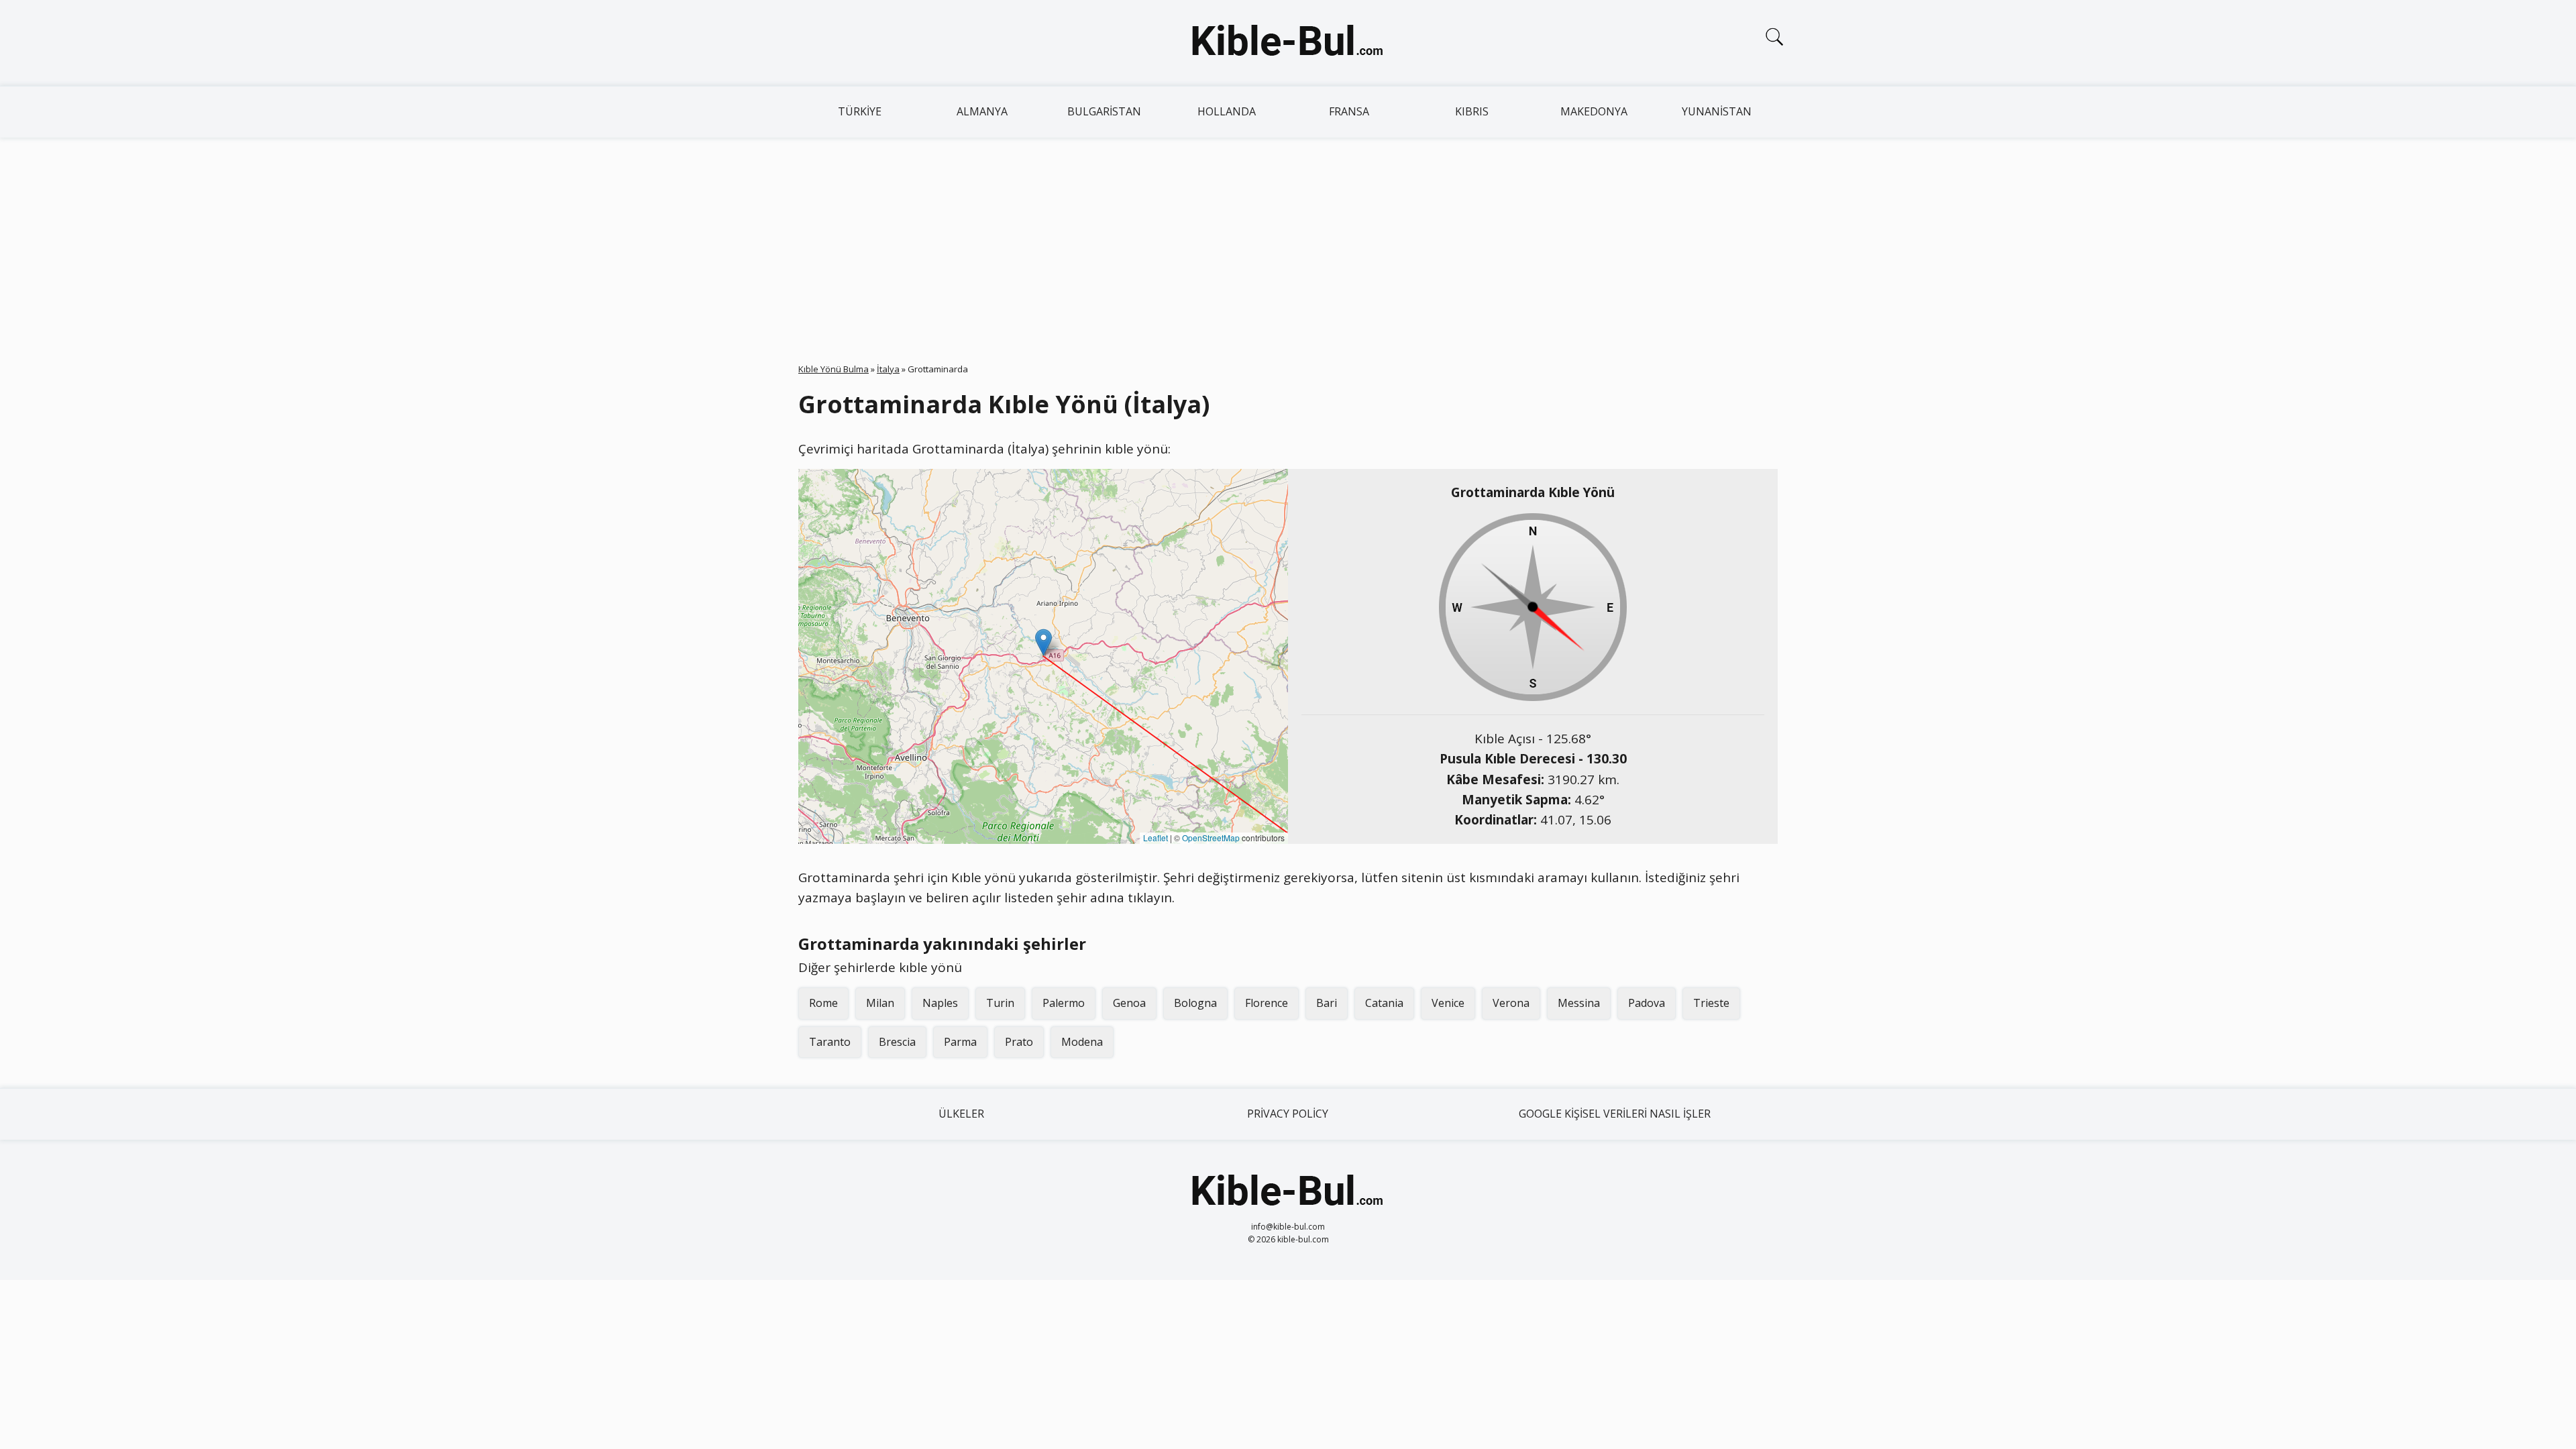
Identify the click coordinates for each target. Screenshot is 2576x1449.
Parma (960, 1042)
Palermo (1064, 1003)
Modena (1082, 1042)
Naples (940, 1003)
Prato (1019, 1042)
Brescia (897, 1042)
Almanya (982, 111)
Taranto (830, 1042)
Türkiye (860, 111)
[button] (1043, 642)
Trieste (1711, 1003)
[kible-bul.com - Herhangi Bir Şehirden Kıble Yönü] (1288, 43)
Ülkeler (961, 1114)
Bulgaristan (1104, 111)
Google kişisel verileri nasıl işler (1615, 1114)
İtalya (888, 369)
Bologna (1195, 1003)
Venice (1448, 1003)
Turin (1000, 1003)
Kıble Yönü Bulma (834, 369)
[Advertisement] (1288, 238)
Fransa (1349, 111)
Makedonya (1594, 111)
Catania (1384, 1003)
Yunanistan (1717, 111)
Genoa (1129, 1003)
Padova (1647, 1003)
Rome (823, 1003)
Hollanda (1227, 111)
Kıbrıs (1472, 111)
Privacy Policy (1288, 1114)
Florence (1267, 1003)
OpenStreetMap (1211, 838)
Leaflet (1156, 838)
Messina (1579, 1003)
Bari (1327, 1003)
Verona (1511, 1003)
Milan (880, 1003)
